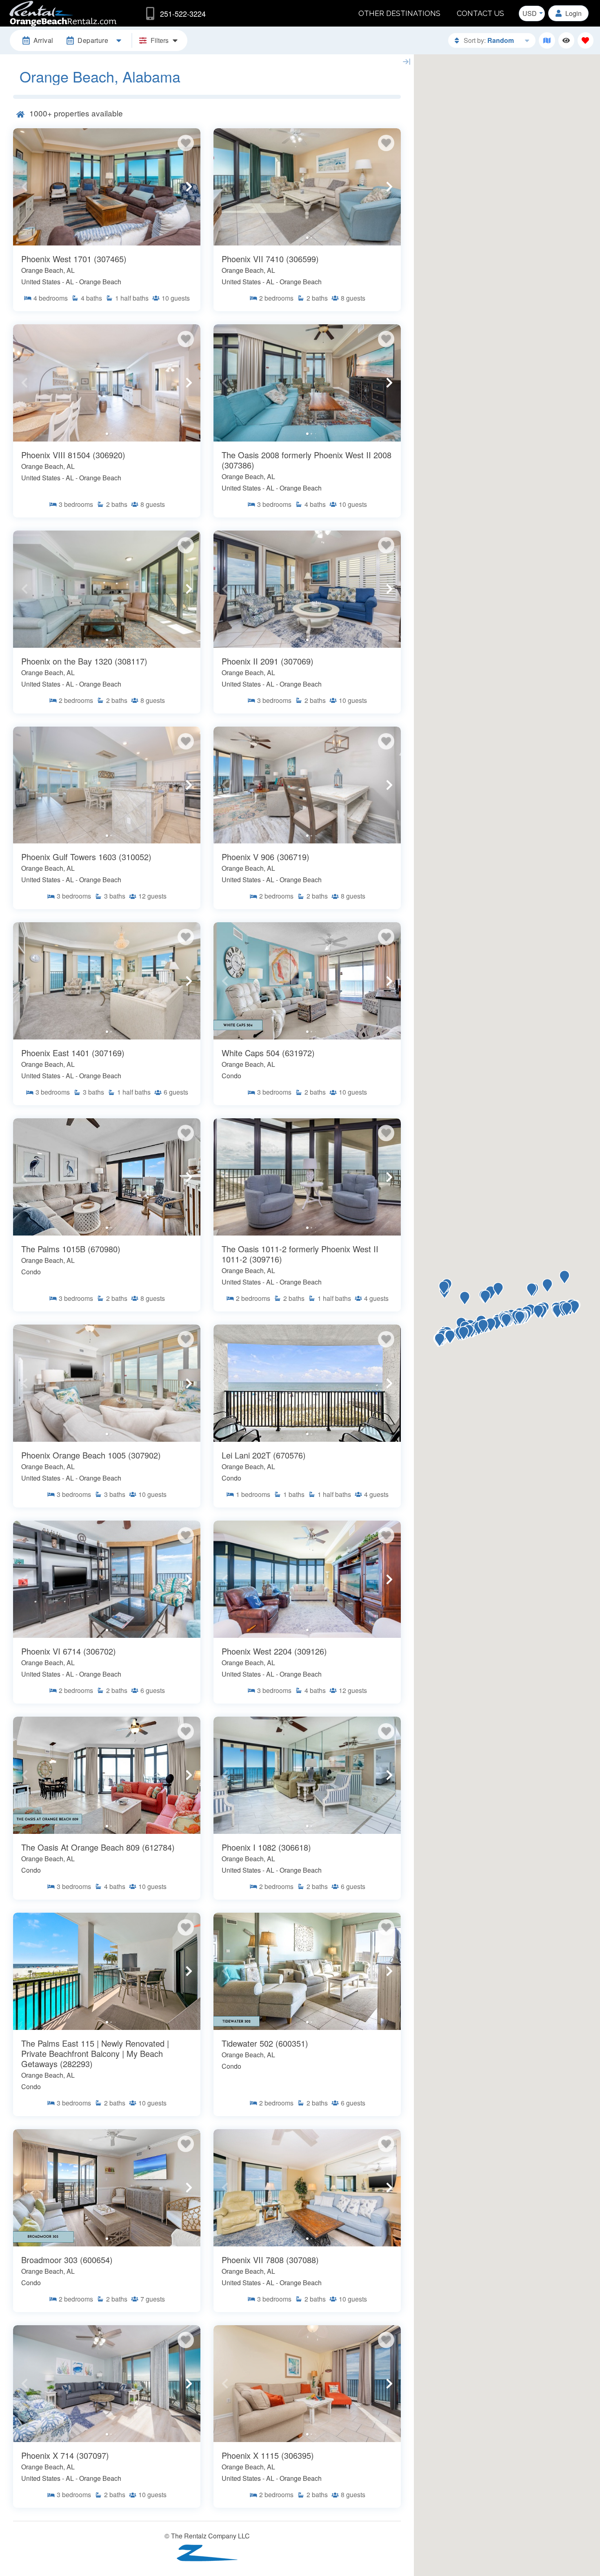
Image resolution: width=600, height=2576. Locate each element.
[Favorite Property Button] (186, 143)
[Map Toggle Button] (547, 40)
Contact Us (480, 13)
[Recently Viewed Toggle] (566, 40)
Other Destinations (399, 13)
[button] (24, 187)
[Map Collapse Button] (407, 62)
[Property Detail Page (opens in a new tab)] (107, 187)
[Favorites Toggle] (586, 40)
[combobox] (532, 13)
